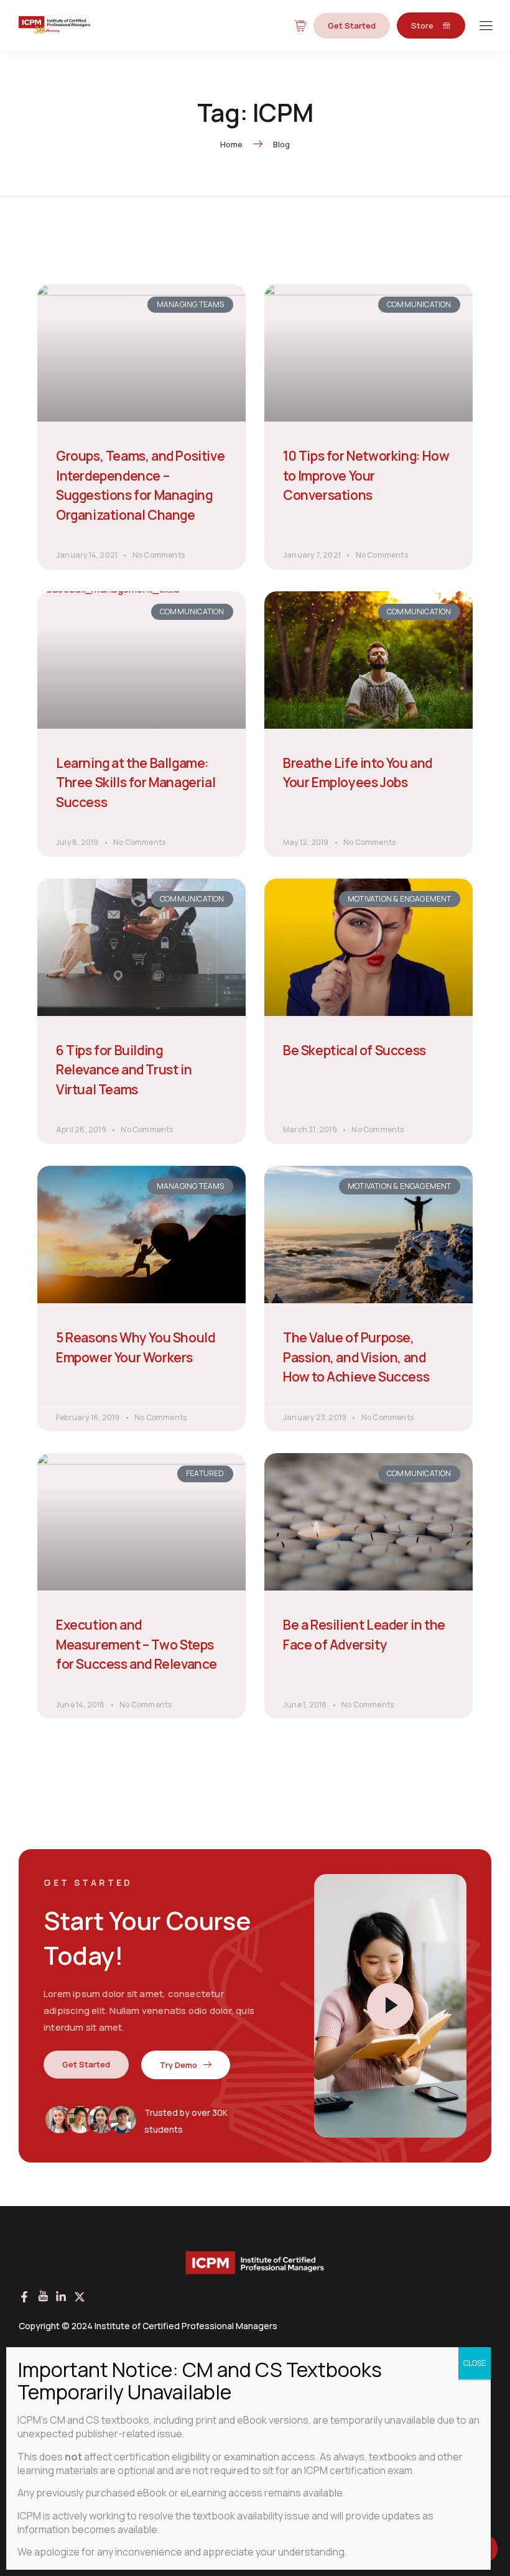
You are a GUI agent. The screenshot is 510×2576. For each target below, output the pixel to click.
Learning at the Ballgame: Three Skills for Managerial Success (136, 782)
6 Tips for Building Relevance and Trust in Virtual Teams (124, 1070)
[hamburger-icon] (485, 26)
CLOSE (475, 2363)
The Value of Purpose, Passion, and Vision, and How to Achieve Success (356, 1357)
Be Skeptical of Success (355, 1050)
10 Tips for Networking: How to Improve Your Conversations (366, 475)
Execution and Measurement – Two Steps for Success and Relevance (137, 1644)
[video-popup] (390, 2006)
